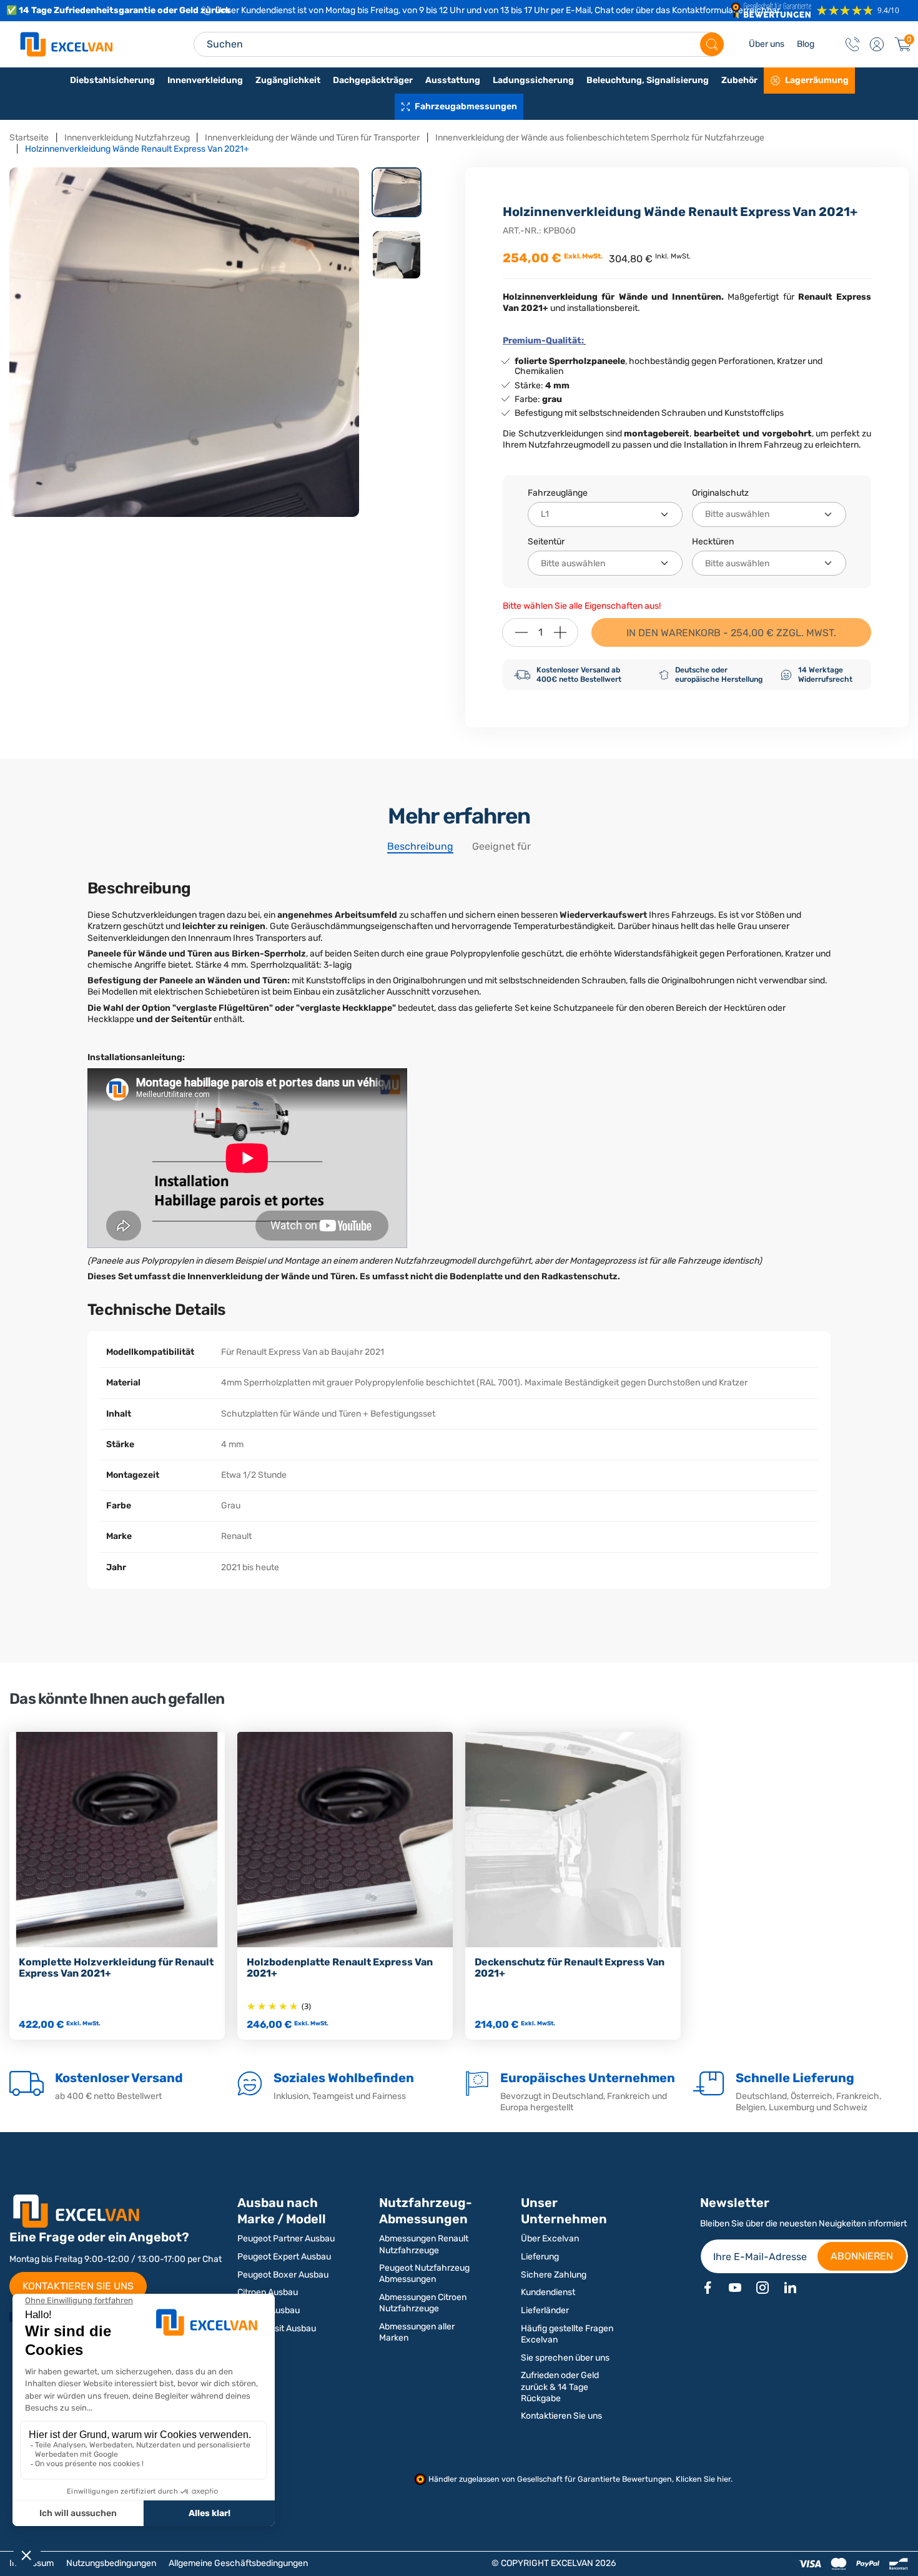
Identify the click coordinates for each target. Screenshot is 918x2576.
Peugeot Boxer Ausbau (283, 2275)
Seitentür (546, 542)
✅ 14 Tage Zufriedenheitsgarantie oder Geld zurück (118, 10)
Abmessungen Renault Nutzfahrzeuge (424, 2244)
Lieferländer (545, 2310)
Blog (806, 44)
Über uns (767, 44)
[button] (877, 44)
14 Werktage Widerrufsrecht (825, 674)
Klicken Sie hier (703, 2479)
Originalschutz (720, 493)
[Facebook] (708, 2288)
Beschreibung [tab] (420, 846)
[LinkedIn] (790, 2288)
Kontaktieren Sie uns (561, 2416)
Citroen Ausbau (268, 2292)
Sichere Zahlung (554, 2275)
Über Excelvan (550, 2239)
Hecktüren (713, 542)
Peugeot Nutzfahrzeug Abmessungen (424, 2274)
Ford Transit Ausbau (277, 2328)
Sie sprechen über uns (565, 2358)
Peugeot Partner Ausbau (286, 2239)
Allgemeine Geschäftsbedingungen (238, 2563)
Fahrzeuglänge (558, 493)
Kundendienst (548, 2292)
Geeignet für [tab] (501, 846)
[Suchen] (712, 44)
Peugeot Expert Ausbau (284, 2257)
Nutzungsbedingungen (111, 2563)
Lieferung (540, 2257)
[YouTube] (735, 2288)
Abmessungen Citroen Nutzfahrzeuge (423, 2303)
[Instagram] (763, 2288)
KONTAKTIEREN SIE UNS (78, 2286)
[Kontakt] (852, 44)
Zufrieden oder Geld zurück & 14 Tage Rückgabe (560, 2387)
